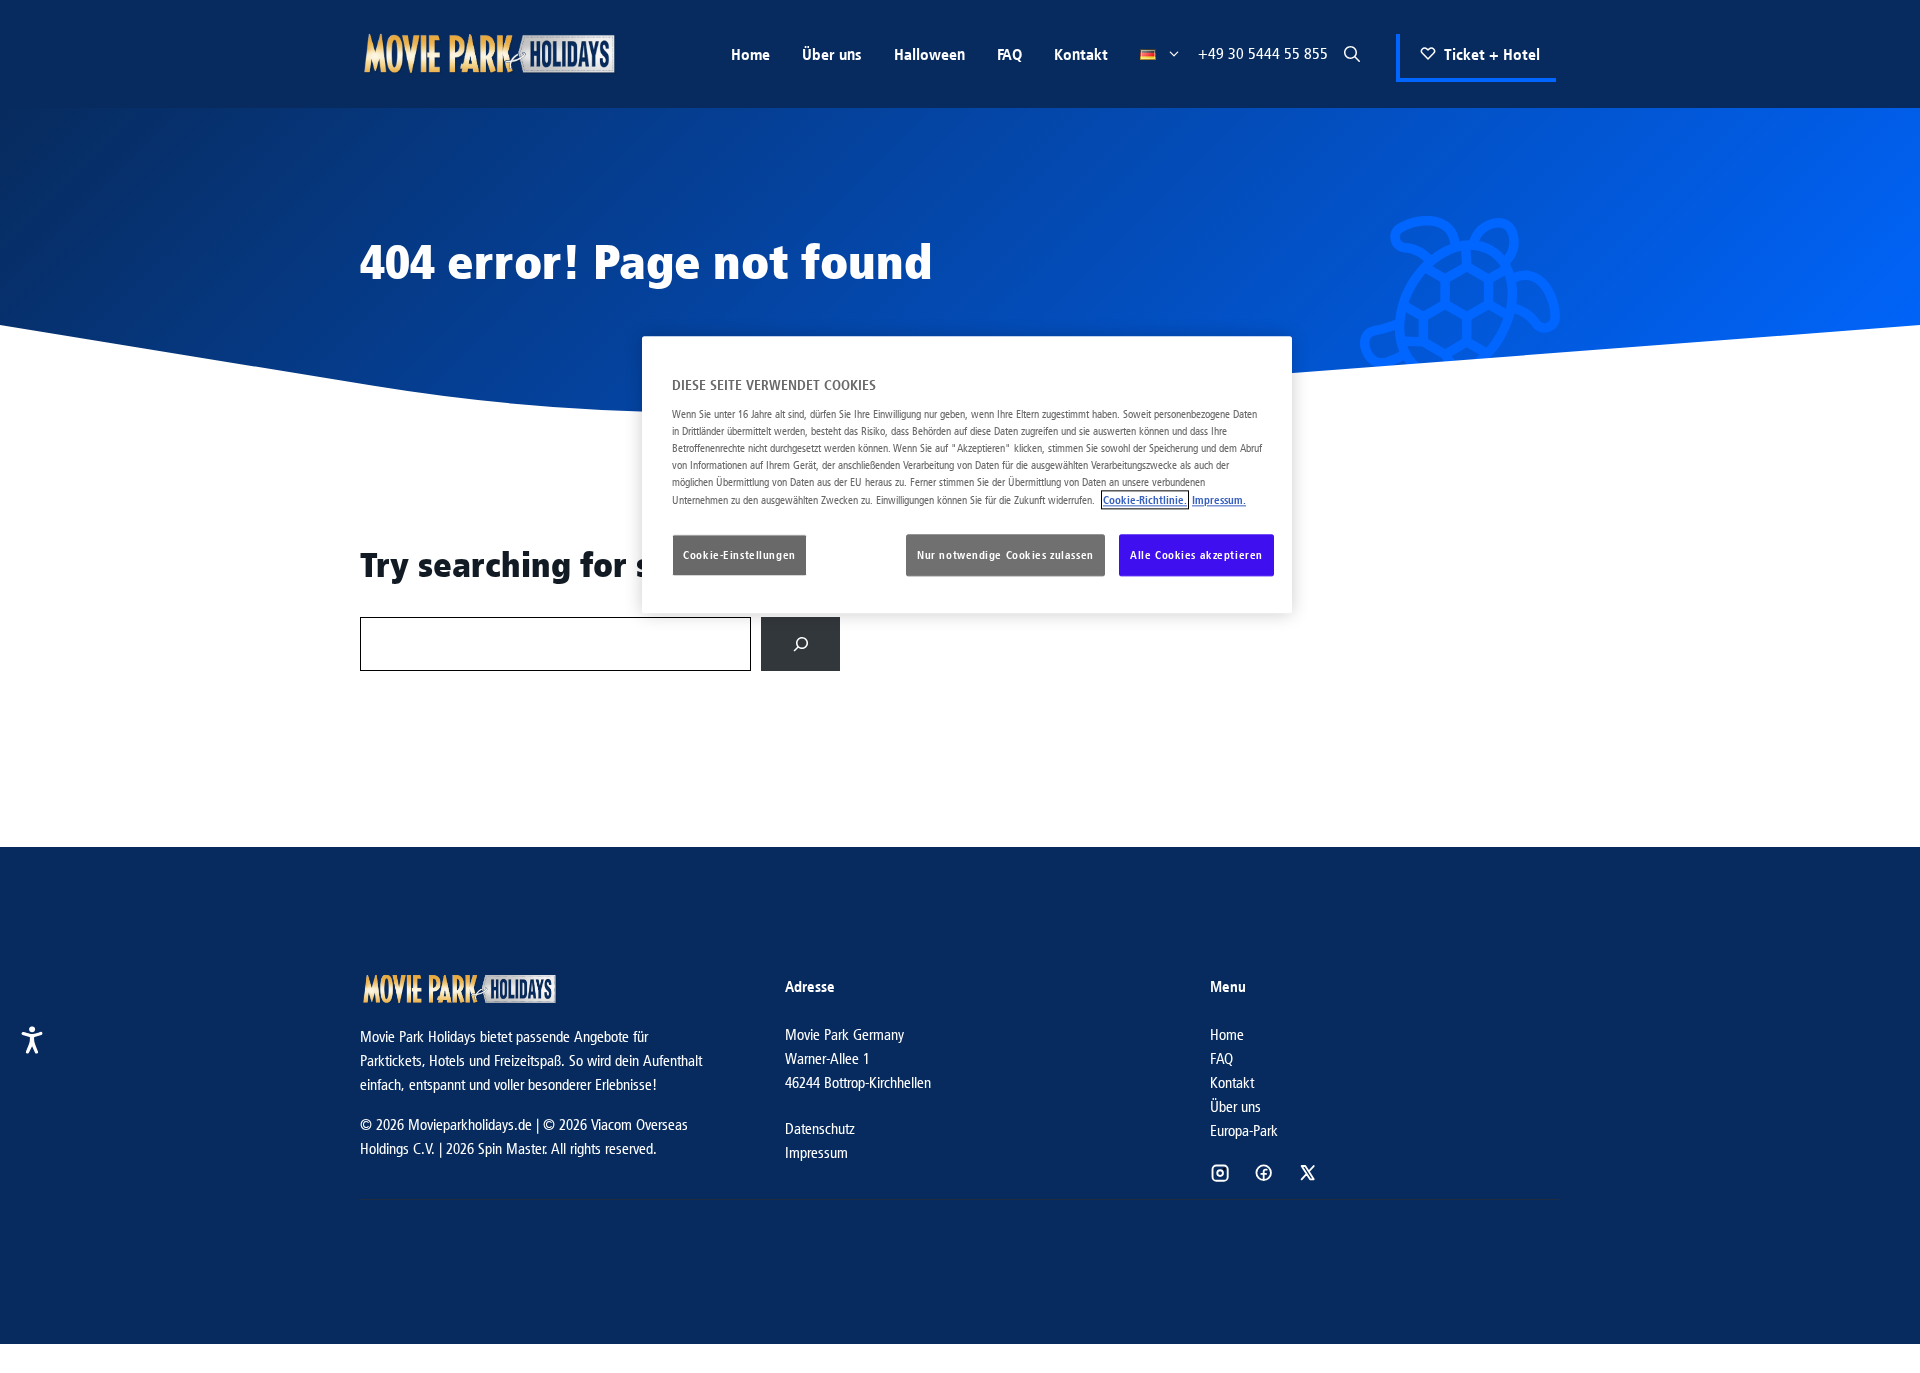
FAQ (1009, 54)
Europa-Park (1244, 1130)
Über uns (832, 54)
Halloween (929, 54)
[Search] (800, 643)
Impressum (816, 1152)
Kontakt (1081, 54)
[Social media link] (1220, 1173)
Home (750, 54)
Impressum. (1219, 500)
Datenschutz (820, 1128)
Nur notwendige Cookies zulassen (1005, 555)
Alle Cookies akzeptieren (1196, 555)
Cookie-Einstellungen (739, 555)
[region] (967, 475)
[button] (1352, 54)
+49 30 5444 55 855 (1263, 53)
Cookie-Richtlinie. (1145, 500)
